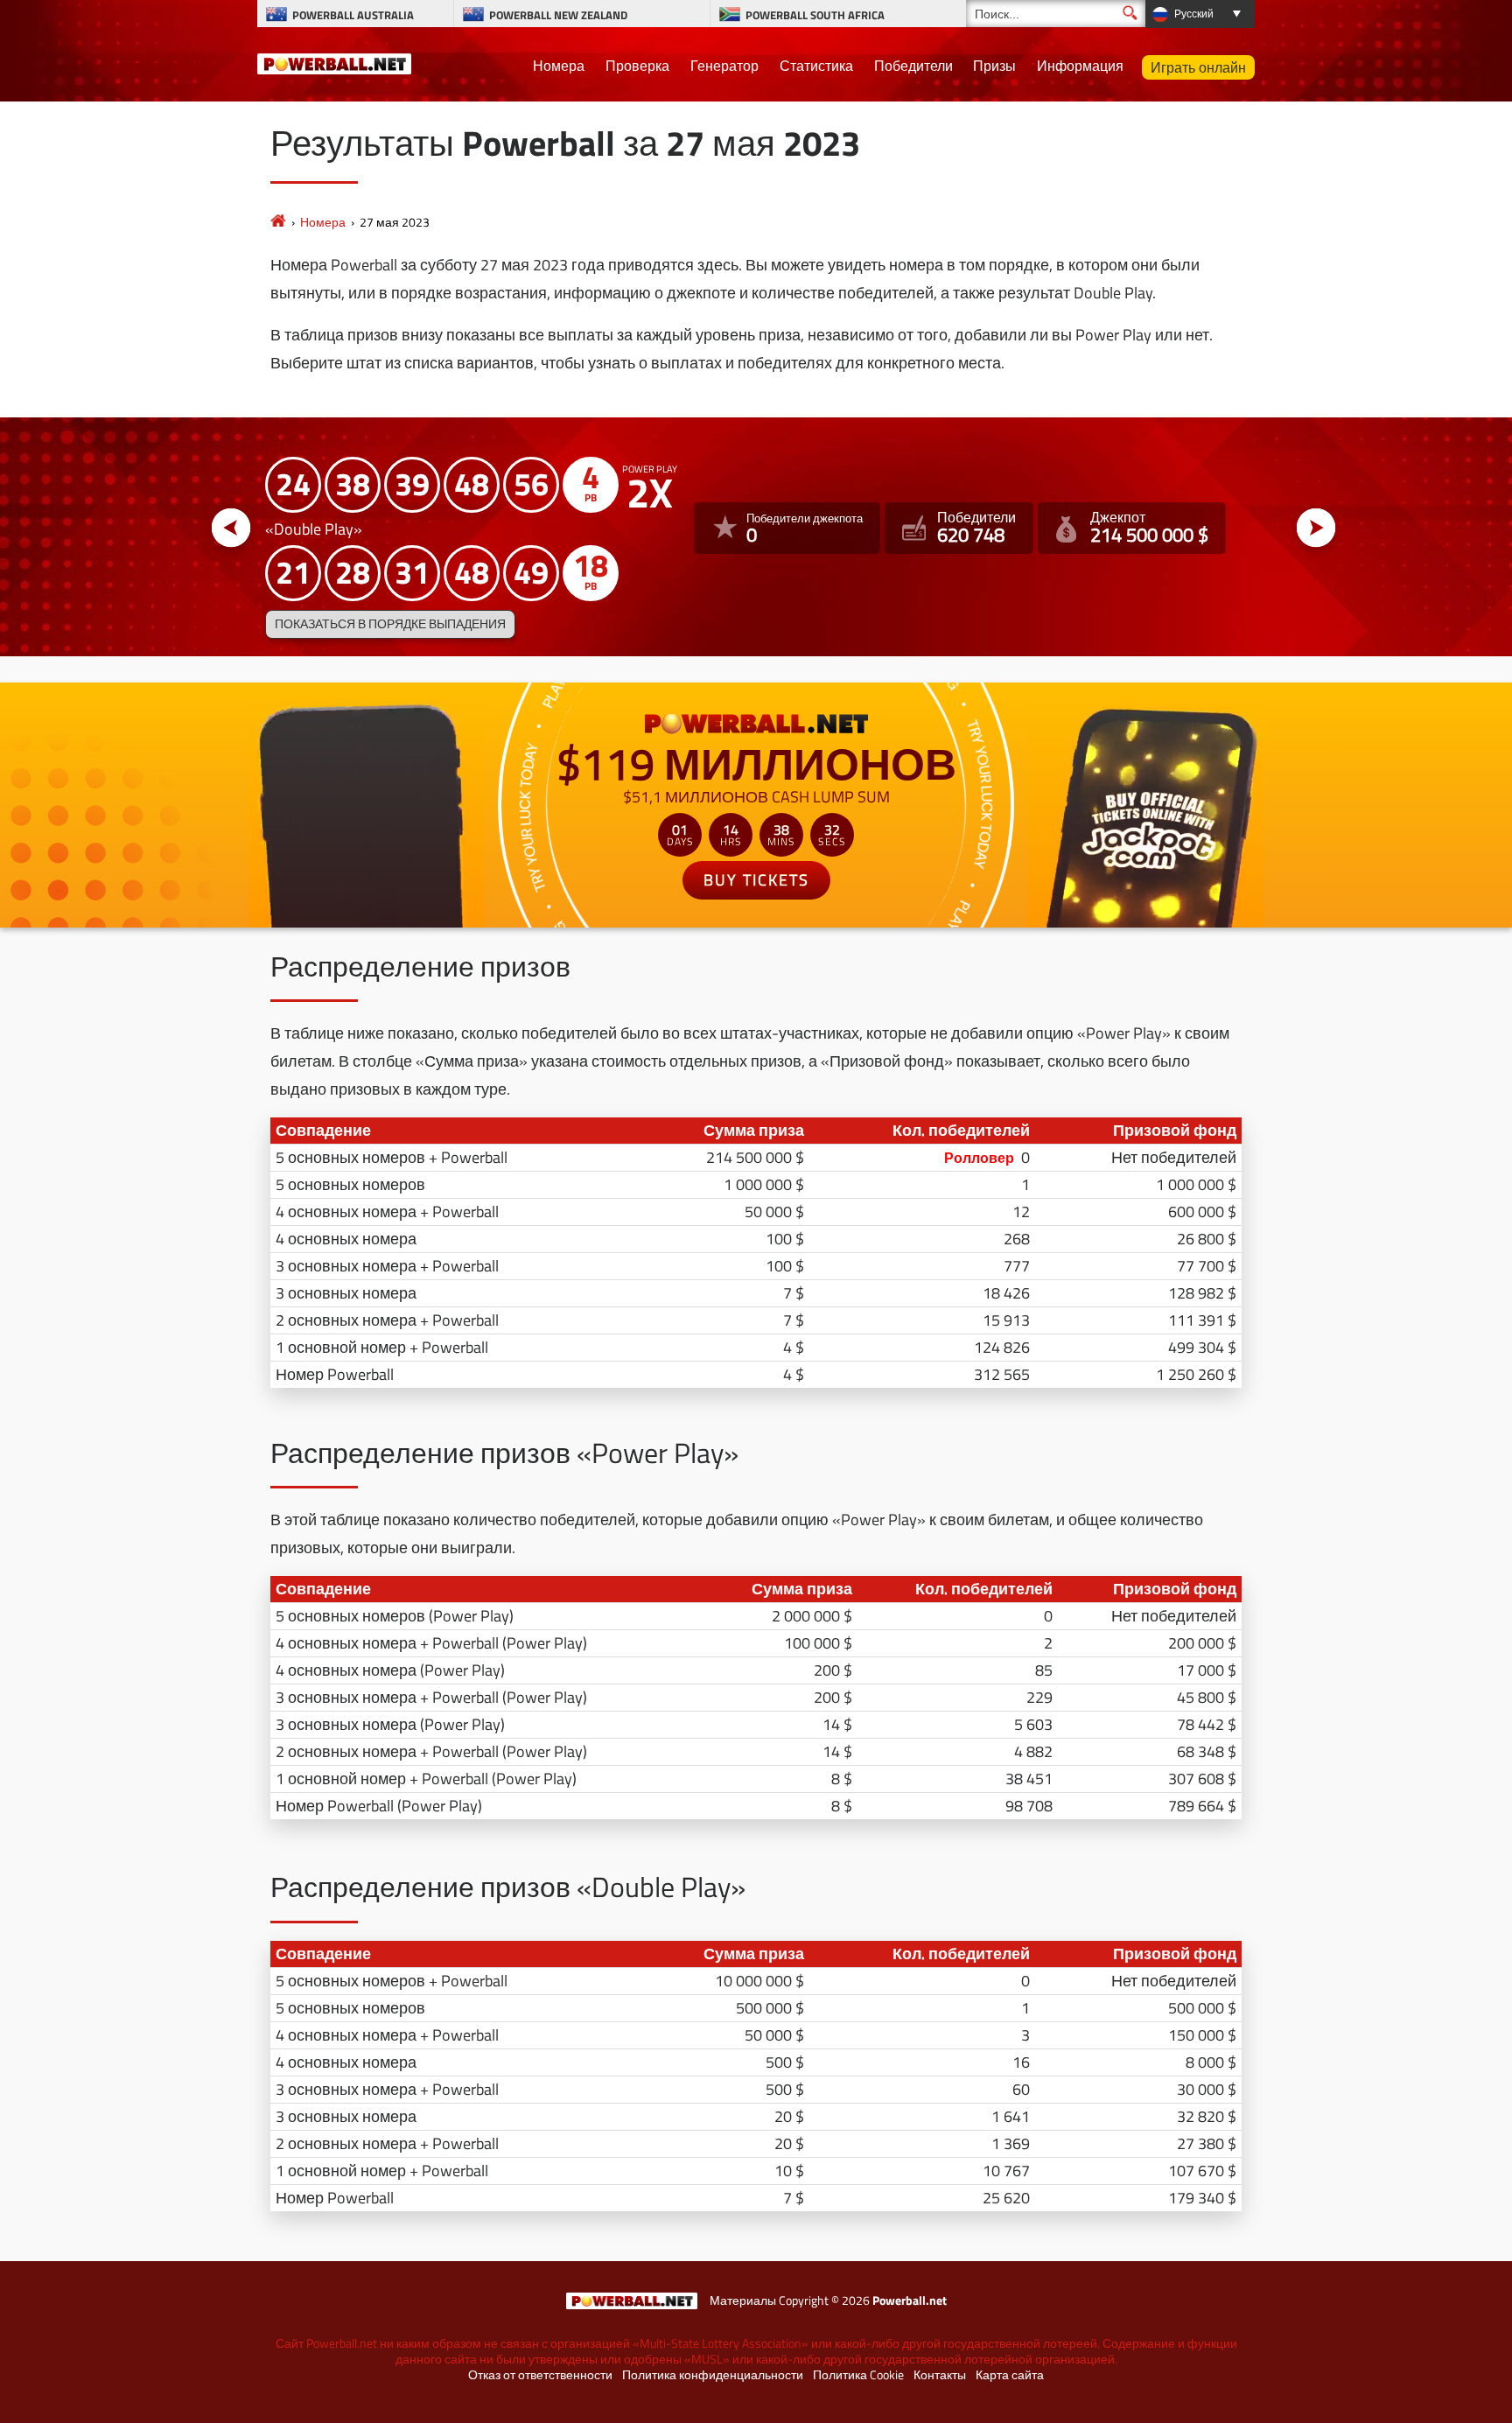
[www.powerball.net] (334, 61)
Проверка (637, 66)
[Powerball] (278, 222)
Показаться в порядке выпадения (390, 624)
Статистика (816, 66)
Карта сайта (1010, 2375)
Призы (994, 66)
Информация (1080, 66)
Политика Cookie (858, 2375)
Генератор (724, 66)
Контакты (940, 2375)
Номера (559, 66)
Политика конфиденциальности (713, 2375)
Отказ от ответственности (540, 2375)
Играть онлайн (1198, 67)
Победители (913, 66)
